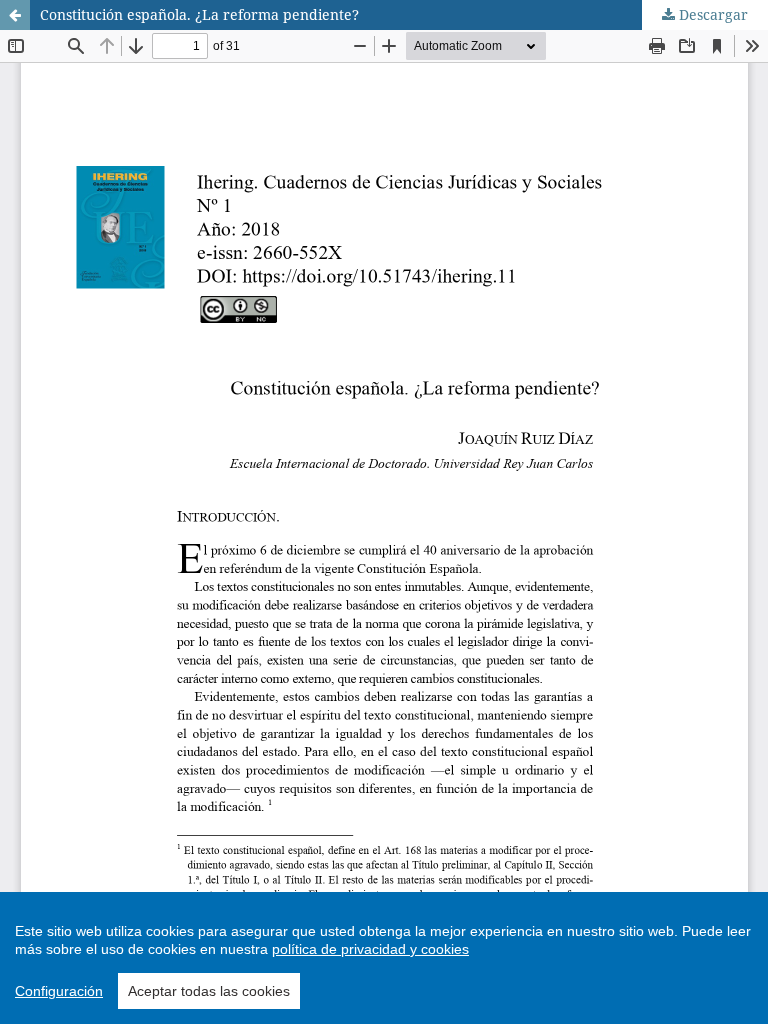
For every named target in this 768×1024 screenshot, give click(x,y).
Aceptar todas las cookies (209, 991)
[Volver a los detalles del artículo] (15, 15)
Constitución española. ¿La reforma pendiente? (199, 14)
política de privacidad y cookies (370, 949)
